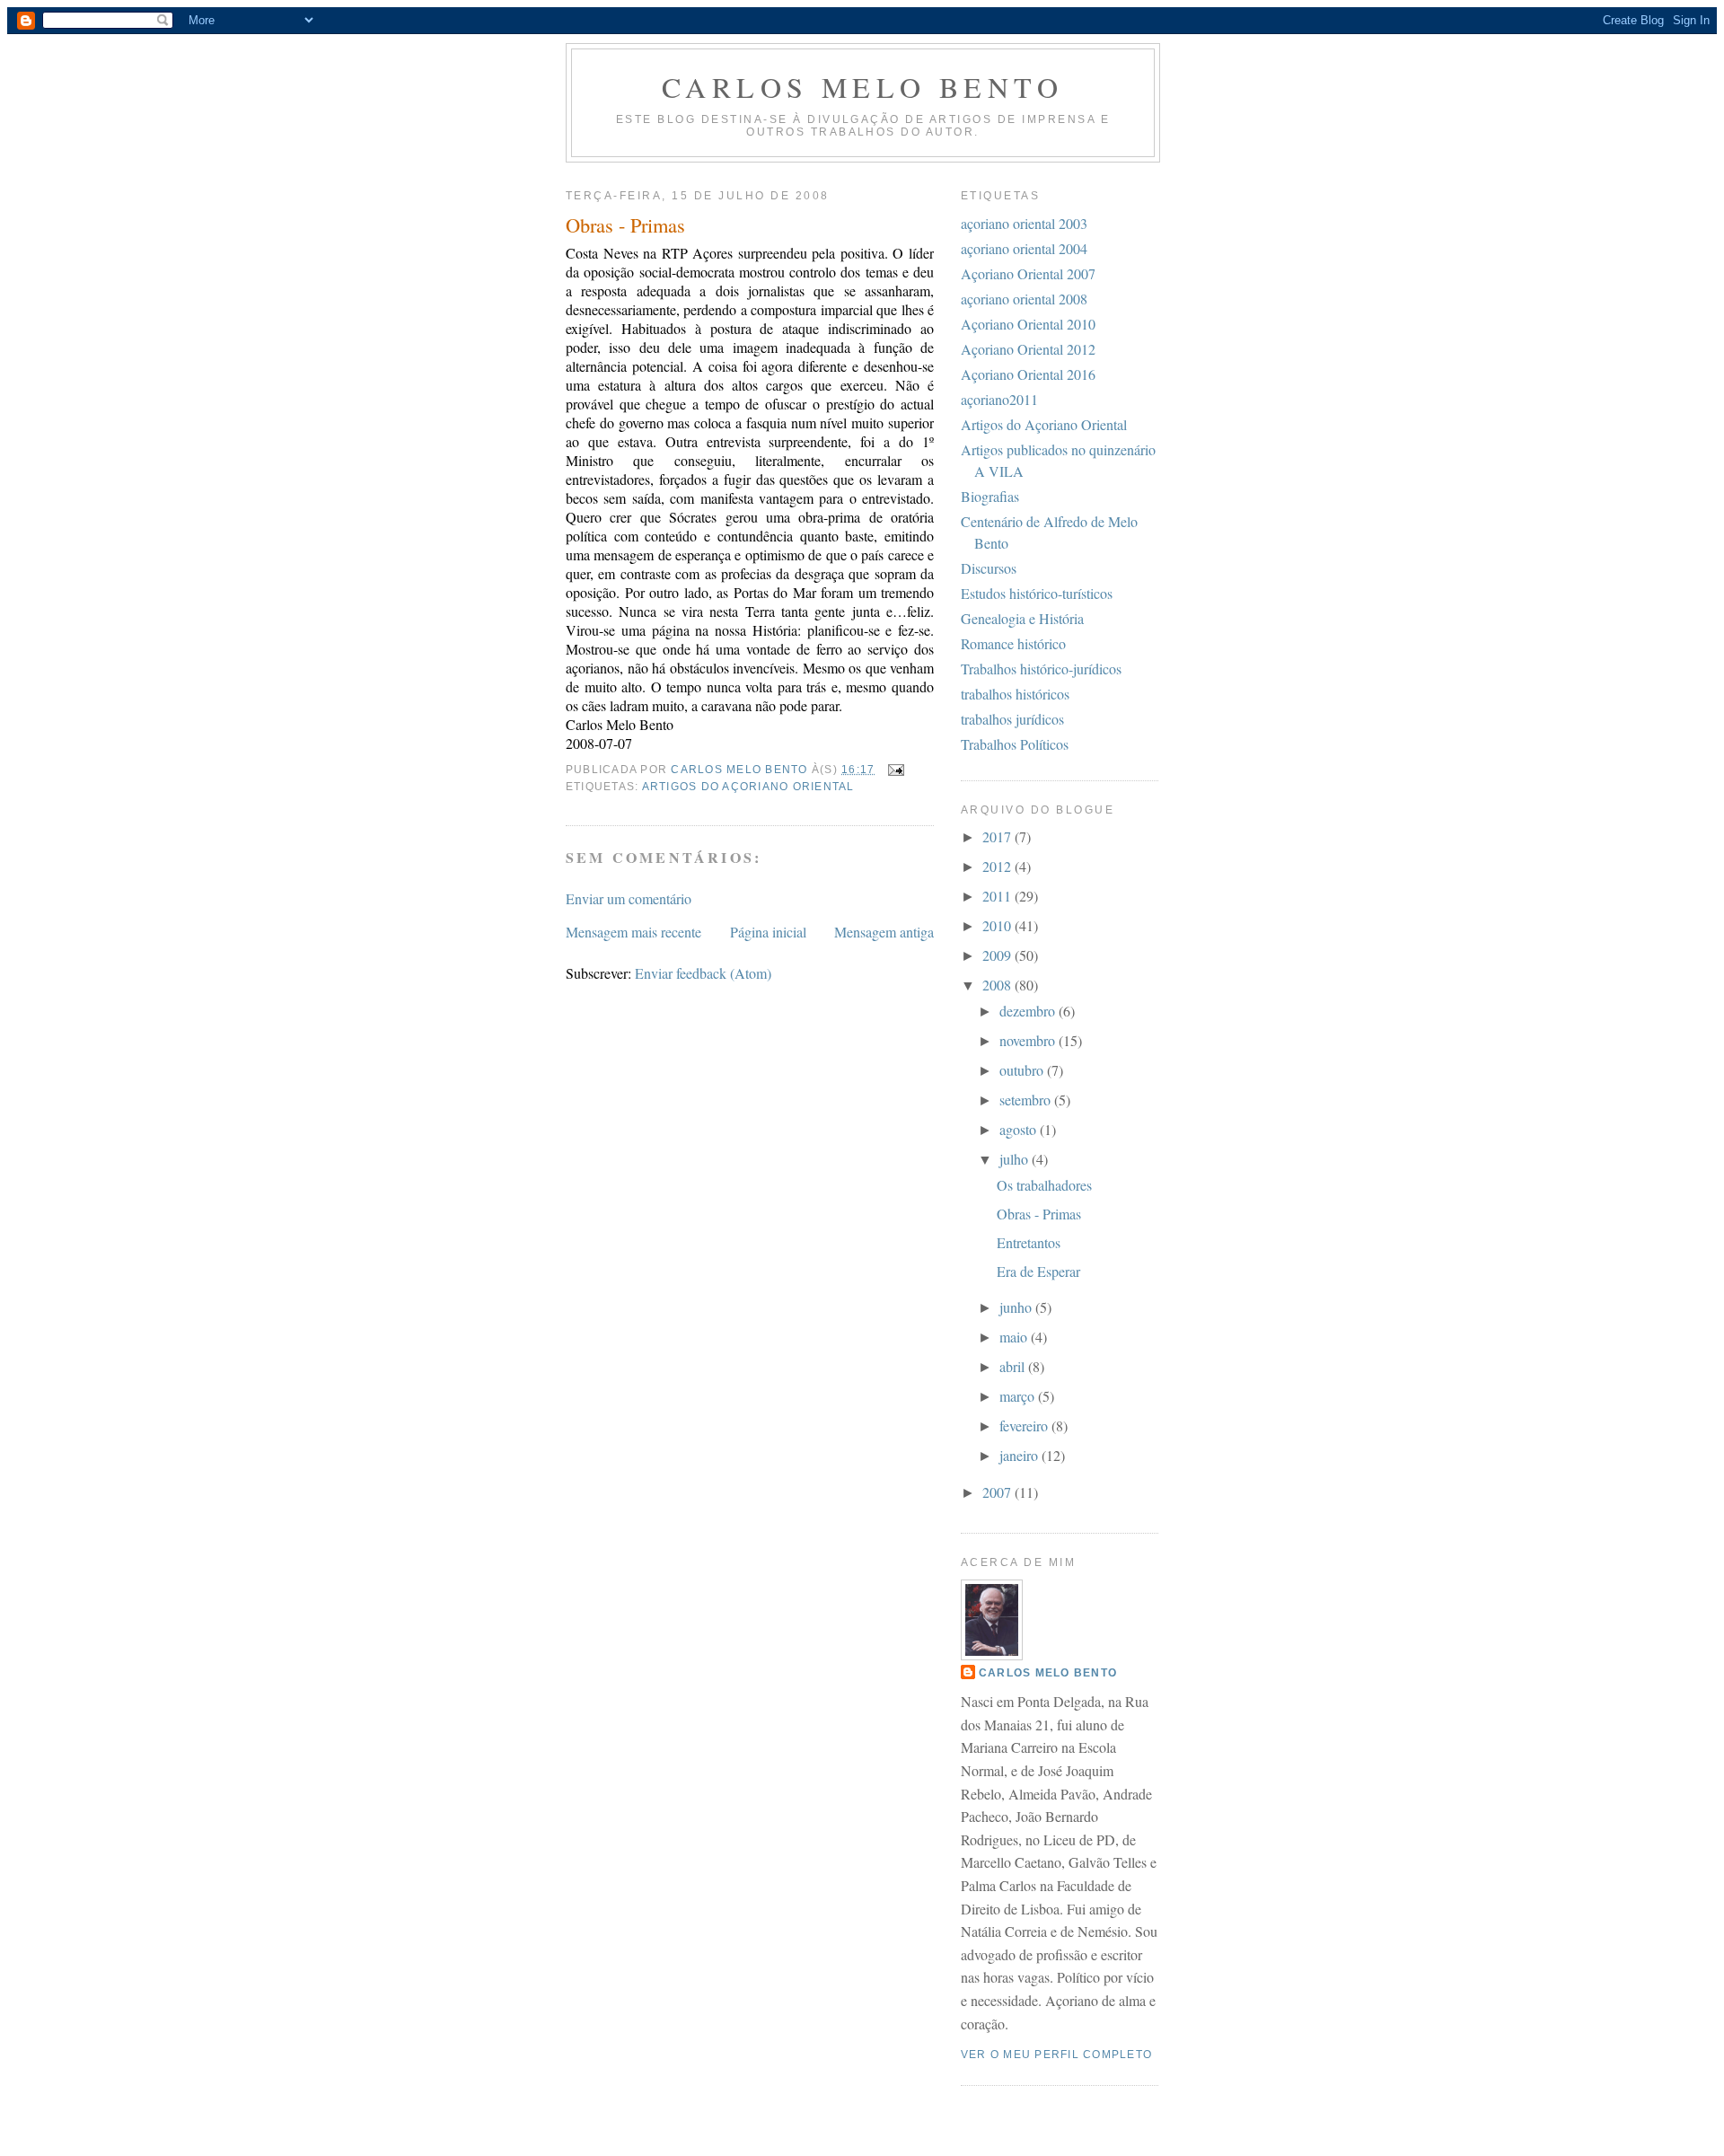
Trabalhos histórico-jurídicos (1041, 669)
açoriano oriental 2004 (1024, 248)
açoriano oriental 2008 (1024, 299)
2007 (998, 1492)
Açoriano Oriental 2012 (1028, 349)
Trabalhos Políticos (1015, 744)
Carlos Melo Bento (863, 87)
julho (1016, 1159)
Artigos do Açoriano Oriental (748, 787)
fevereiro (1025, 1426)
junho (1017, 1307)
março (1019, 1396)
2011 (998, 896)
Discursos (989, 568)
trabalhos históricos (1015, 694)
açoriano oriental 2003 (1024, 223)
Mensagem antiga (884, 932)
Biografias (990, 496)
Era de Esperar (1038, 1271)
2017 (998, 836)
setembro (1027, 1100)
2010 (998, 925)
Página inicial (768, 932)
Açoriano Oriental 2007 (1028, 273)
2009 (998, 955)
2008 (998, 985)
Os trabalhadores (1044, 1185)
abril (1014, 1366)
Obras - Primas (1039, 1214)
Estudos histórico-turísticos (1037, 593)
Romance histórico (1013, 643)
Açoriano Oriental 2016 (1028, 374)
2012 (998, 866)
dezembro (1029, 1011)
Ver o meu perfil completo (1056, 2055)
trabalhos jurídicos (1012, 719)
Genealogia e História (1022, 618)
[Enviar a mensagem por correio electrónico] (895, 770)
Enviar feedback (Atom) (703, 973)
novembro (1029, 1040)
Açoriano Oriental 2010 (1028, 324)
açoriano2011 (999, 399)
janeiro (1020, 1455)
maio (1015, 1337)
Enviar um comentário (629, 898)
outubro (1023, 1070)
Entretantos (1029, 1242)
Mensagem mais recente (633, 932)
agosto (1020, 1129)
